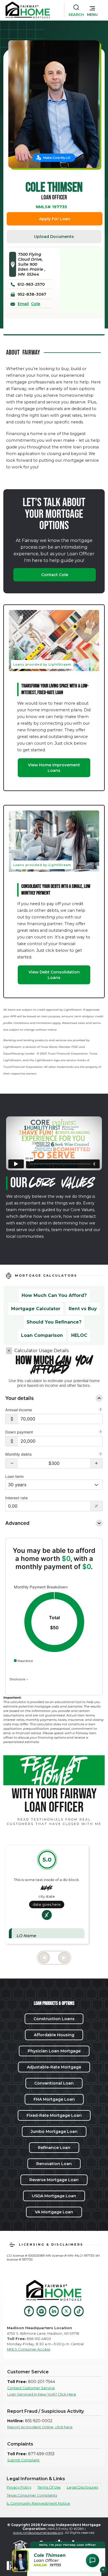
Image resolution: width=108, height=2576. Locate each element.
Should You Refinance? (54, 1322)
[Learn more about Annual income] (101, 1410)
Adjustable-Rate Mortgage (54, 2067)
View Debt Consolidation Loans (54, 975)
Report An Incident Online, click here (40, 2427)
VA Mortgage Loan (54, 2212)
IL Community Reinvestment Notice (38, 2503)
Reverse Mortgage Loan (54, 2180)
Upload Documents (54, 237)
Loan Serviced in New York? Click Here (42, 2394)
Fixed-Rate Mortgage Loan (54, 2115)
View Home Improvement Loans (54, 768)
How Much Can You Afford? (54, 1295)
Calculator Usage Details (42, 1351)
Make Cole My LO (57, 158)
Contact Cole (55, 575)
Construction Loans (54, 2019)
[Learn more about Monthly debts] (101, 1455)
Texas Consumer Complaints (32, 2495)
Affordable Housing (54, 2035)
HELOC (79, 1335)
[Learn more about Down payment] (101, 1432)
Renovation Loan (54, 2164)
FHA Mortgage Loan (54, 2099)
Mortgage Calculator (36, 1309)
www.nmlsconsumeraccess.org (38, 2533)
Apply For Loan (55, 219)
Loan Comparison (42, 1335)
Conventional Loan (54, 2083)
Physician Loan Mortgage (54, 2051)
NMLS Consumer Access (29, 2349)
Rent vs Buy (83, 1309)
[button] (92, 10)
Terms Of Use (49, 2487)
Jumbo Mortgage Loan (54, 2131)
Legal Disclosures (82, 2487)
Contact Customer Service (31, 2388)
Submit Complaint (23, 2460)
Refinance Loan (54, 2148)
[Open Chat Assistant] (92, 2560)
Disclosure (18, 1679)
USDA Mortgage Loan (54, 2196)
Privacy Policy (19, 2487)
